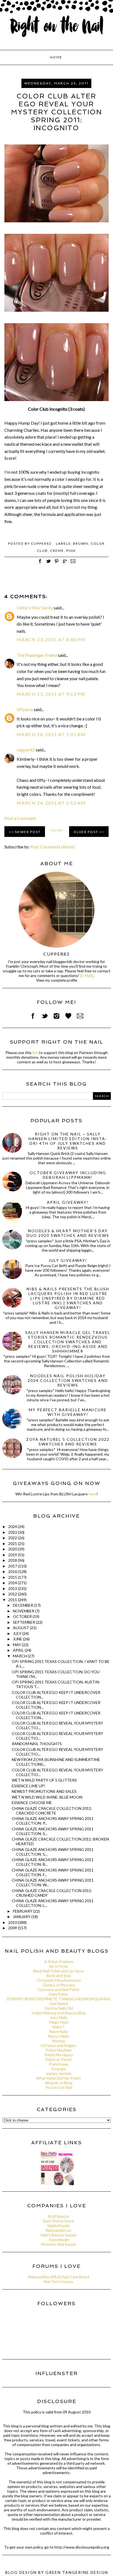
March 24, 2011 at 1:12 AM (51, 803)
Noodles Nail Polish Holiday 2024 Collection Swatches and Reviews (68, 1380)
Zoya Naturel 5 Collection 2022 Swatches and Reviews (68, 1442)
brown (81, 543)
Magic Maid (59, 2022)
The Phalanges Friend (37, 655)
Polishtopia (59, 2064)
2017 (13, 1566)
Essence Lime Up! (29, 1786)
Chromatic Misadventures (59, 1980)
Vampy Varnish (59, 2073)
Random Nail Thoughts (37, 1744)
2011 (13, 1600)
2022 (13, 1538)
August (21, 1628)
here (93, 1494)
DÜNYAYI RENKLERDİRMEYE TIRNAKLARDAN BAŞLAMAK (59, 1999)
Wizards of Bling (59, 2083)
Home (56, 57)
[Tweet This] (48, 564)
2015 (13, 1577)
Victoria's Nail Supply (59, 2244)
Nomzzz (59, 2041)
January (22, 1917)
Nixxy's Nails (59, 2036)
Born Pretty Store (59, 2221)
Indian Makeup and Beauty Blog (59, 2013)
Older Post (86, 832)
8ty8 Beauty (59, 2216)
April (19, 1650)
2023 (13, 1532)
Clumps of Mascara (59, 1985)
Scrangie (59, 2069)
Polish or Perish (59, 2059)
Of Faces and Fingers (59, 2045)
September (24, 1622)
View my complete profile (57, 980)
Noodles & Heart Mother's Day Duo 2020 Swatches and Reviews (68, 1233)
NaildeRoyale (59, 2226)
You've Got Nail (59, 2087)
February (23, 1911)
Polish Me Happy (59, 2055)
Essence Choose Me (32, 1803)
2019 (13, 1555)
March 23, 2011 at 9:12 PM (51, 694)
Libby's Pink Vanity (35, 608)
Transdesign (59, 2240)
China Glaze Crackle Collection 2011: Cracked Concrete (52, 1811)
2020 (13, 1549)
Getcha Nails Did (59, 2008)
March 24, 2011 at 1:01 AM (51, 734)
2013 (13, 1588)
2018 (13, 1560)
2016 (13, 1571)
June (18, 1639)
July (18, 1633)
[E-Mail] (86, 975)
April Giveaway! (68, 1202)
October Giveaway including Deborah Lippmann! (68, 1175)
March (20, 1656)
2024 (13, 1526)
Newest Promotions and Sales (44, 1791)
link (35, 1053)
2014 (13, 1583)
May (17, 1645)
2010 (13, 1922)
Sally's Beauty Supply (59, 2235)
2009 (13, 1928)
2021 (13, 1543)
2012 (13, 1594)
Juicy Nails (59, 2017)
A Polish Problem (59, 1962)
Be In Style (59, 1966)
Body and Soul (59, 1976)
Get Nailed (59, 2003)
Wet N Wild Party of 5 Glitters (44, 1780)
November (24, 1611)
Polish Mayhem (59, 2050)
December (23, 1605)
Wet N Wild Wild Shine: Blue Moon (47, 1797)
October (23, 1616)
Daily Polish (59, 1994)
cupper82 (26, 750)
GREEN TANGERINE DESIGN (77, 2572)
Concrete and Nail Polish (59, 1989)
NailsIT (59, 2027)
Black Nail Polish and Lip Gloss (59, 1971)
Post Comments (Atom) (52, 847)
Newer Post (28, 832)
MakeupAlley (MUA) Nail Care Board (59, 2277)
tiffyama (25, 709)
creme (57, 551)
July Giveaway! (68, 1260)
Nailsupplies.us (59, 2230)
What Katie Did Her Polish (59, 2078)
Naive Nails (59, 2031)
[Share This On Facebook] (40, 564)
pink (71, 551)
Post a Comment (20, 818)
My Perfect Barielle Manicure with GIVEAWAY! (68, 1412)
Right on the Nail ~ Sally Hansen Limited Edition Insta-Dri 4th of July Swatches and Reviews (68, 1141)
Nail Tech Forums (59, 2281)
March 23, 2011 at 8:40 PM (51, 639)
